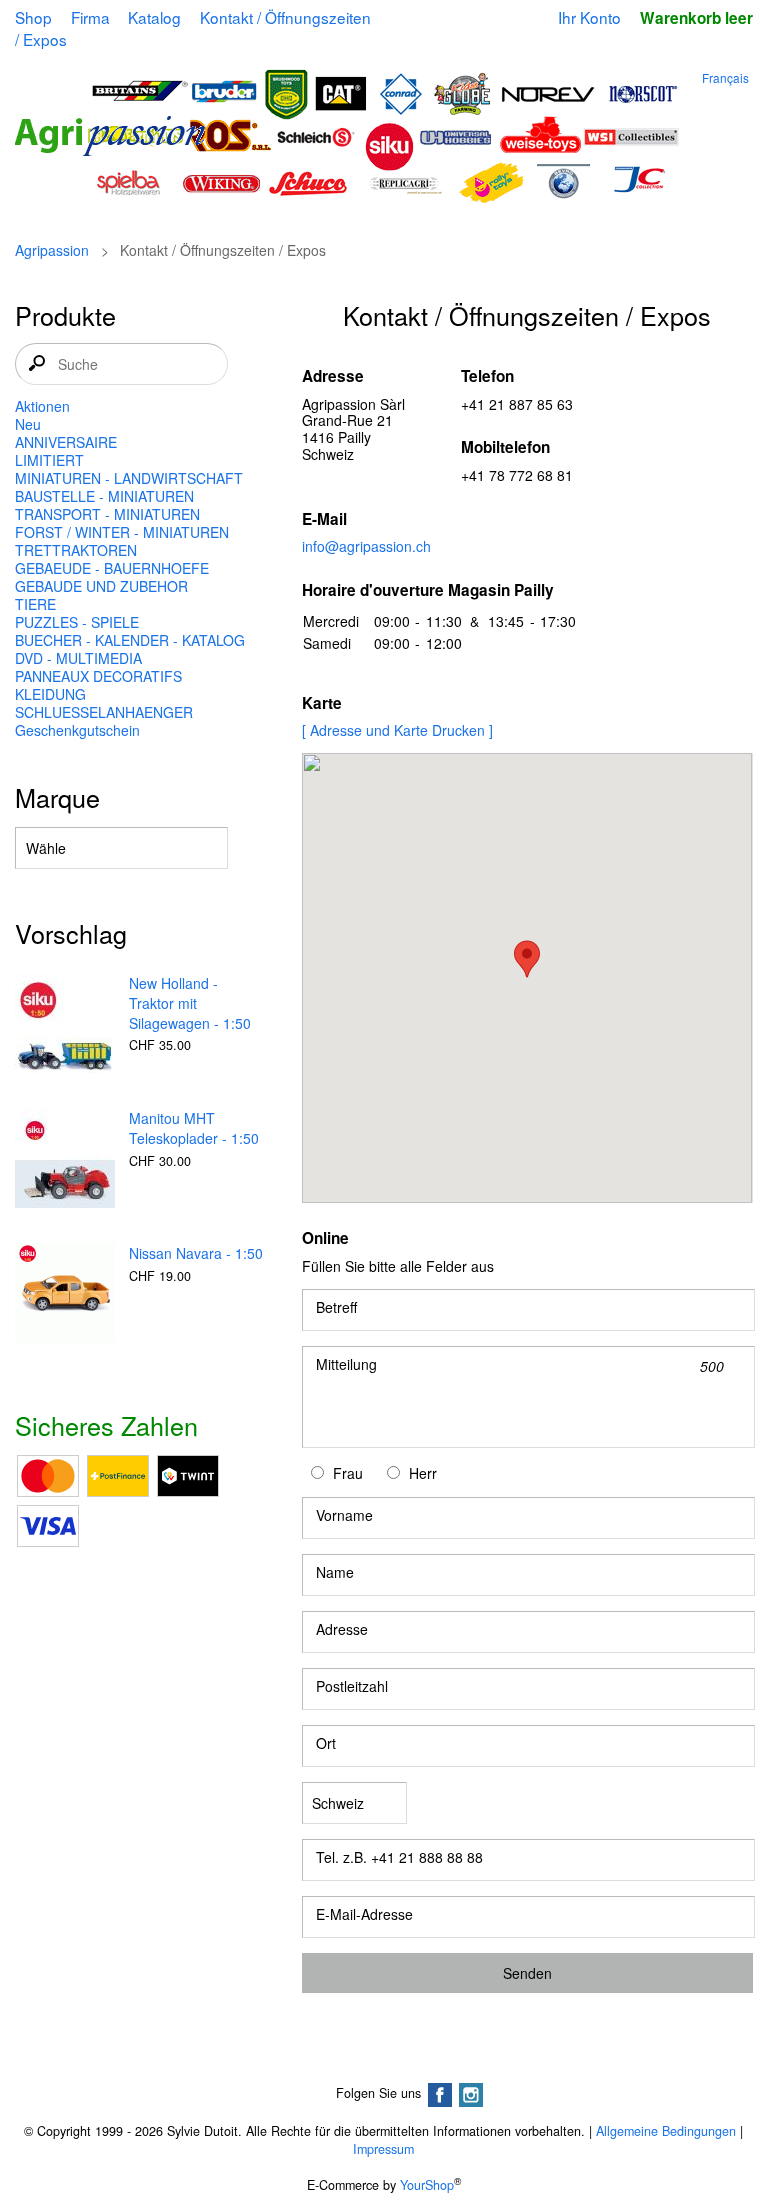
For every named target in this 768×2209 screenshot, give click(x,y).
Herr (423, 1473)
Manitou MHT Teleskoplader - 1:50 (194, 1128)
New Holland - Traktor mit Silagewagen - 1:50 (190, 1003)
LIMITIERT (49, 460)
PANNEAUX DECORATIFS (98, 676)
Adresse (342, 1629)
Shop (33, 17)
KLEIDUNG (50, 694)
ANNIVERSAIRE (66, 442)
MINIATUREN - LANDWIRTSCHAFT (129, 478)
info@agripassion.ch (366, 546)
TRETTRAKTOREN (76, 550)
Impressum (383, 2149)
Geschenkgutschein (77, 730)
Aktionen (42, 406)
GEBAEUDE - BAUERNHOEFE (112, 568)
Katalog (154, 17)
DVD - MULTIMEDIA (78, 658)
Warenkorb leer (696, 18)
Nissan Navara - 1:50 (196, 1253)
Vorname (344, 1515)
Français (725, 77)
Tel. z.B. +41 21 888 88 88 (399, 1857)
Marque (57, 797)
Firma (90, 17)
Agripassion (52, 250)
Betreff (336, 1307)
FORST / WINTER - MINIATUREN (122, 532)
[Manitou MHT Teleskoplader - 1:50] (65, 1160)
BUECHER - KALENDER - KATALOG (130, 640)
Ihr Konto (589, 17)
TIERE (35, 604)
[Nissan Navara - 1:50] (65, 1295)
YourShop (427, 2185)
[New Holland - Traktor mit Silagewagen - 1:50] (65, 1025)
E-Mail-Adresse (364, 1914)
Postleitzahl (352, 1686)
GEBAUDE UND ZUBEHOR (101, 586)
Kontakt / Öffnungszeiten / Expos (192, 28)
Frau (348, 1473)
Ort (326, 1743)
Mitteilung (346, 1364)
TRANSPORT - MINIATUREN (107, 514)
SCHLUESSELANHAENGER (104, 712)
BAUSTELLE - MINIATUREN (104, 496)
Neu (28, 424)
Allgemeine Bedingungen (666, 2131)
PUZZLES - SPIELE (77, 622)
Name (335, 1572)
